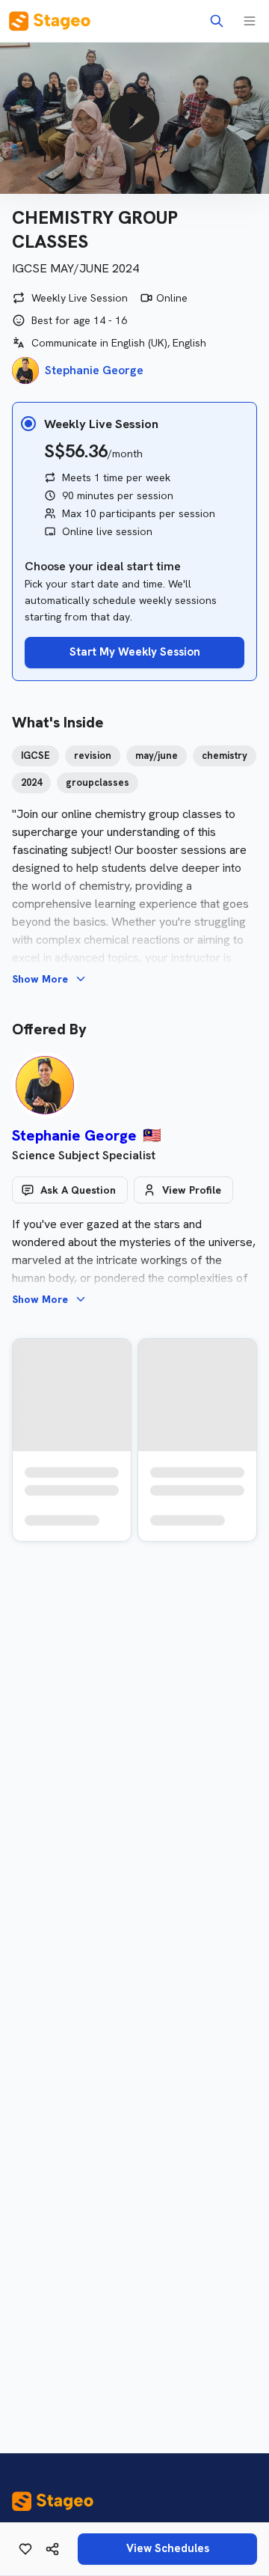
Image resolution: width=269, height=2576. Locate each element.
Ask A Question (78, 1190)
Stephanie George (74, 1135)
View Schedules (168, 2548)
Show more (40, 979)
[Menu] (250, 21)
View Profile (192, 1190)
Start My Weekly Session (135, 652)
